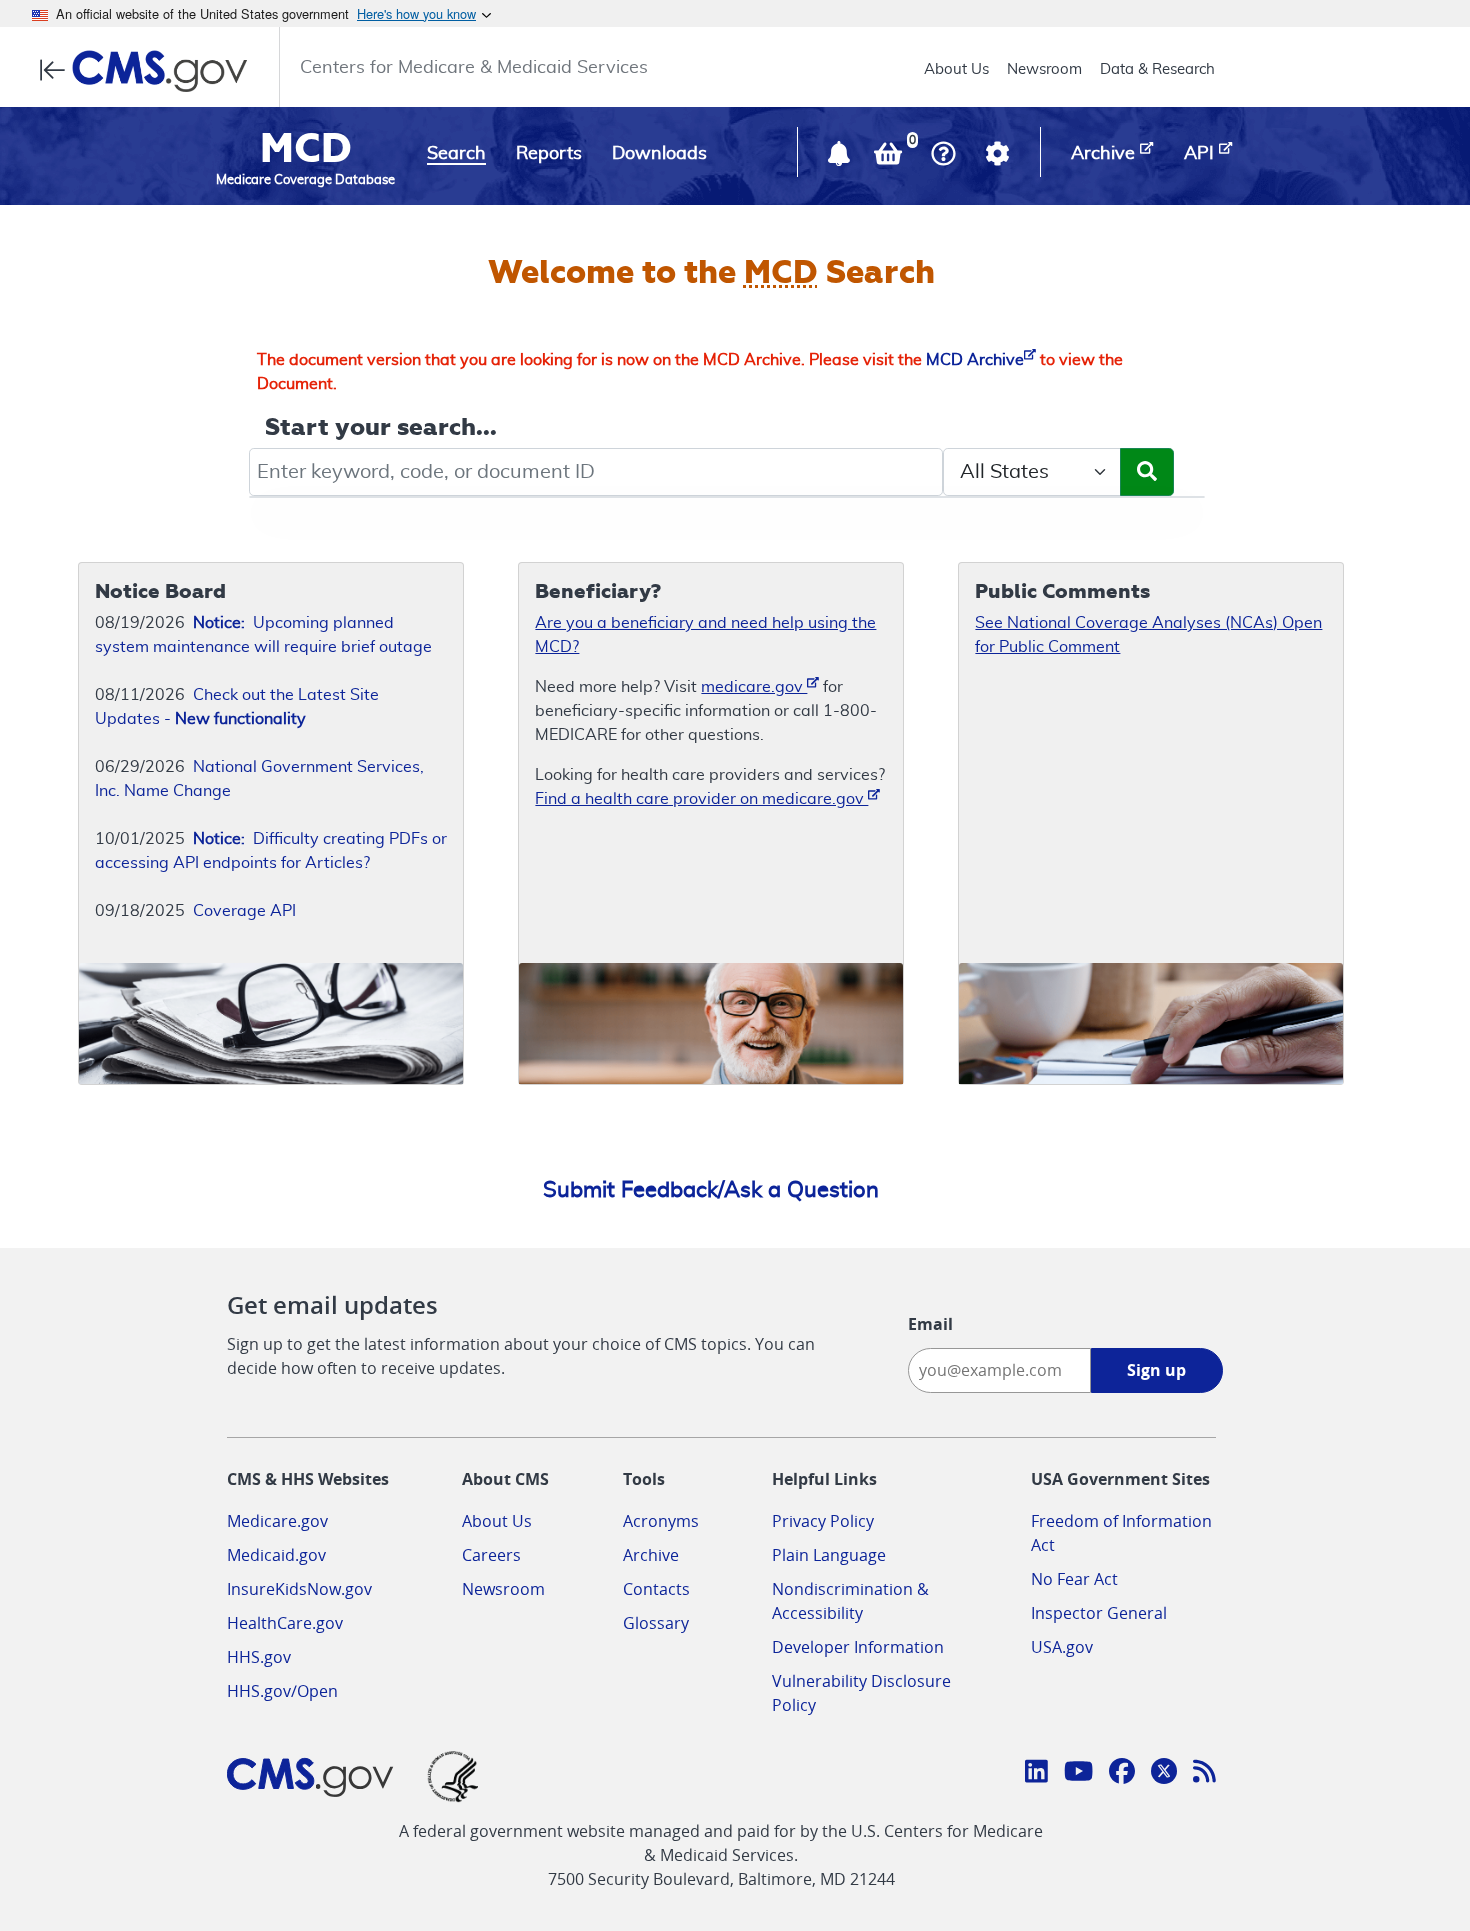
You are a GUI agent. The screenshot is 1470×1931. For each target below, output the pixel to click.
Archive (651, 1555)
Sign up (1156, 1370)
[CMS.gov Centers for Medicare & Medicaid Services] (149, 71)
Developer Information (858, 1647)
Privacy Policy (823, 1521)
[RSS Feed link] (1204, 1774)
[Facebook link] (1122, 1774)
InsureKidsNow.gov (299, 1589)
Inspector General (1099, 1613)
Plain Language (829, 1555)
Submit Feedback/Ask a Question (711, 1190)
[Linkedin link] (1036, 1774)
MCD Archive (975, 360)
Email (930, 1324)
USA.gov (1062, 1647)
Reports (549, 154)
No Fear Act (1074, 1579)
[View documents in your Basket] (890, 158)
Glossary (656, 1623)
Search (456, 154)
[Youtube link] (1078, 1774)
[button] (841, 158)
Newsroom (1044, 69)
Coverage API (244, 911)
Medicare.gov (277, 1521)
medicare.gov (754, 687)
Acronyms (661, 1521)
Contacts (656, 1589)
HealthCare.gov (285, 1623)
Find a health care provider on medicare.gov (701, 799)
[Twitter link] (1164, 1774)
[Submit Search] (1147, 472)
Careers (491, 1555)
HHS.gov (259, 1657)
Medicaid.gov (276, 1555)
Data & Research (1157, 69)
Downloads (659, 154)
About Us (956, 69)
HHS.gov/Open (282, 1691)
